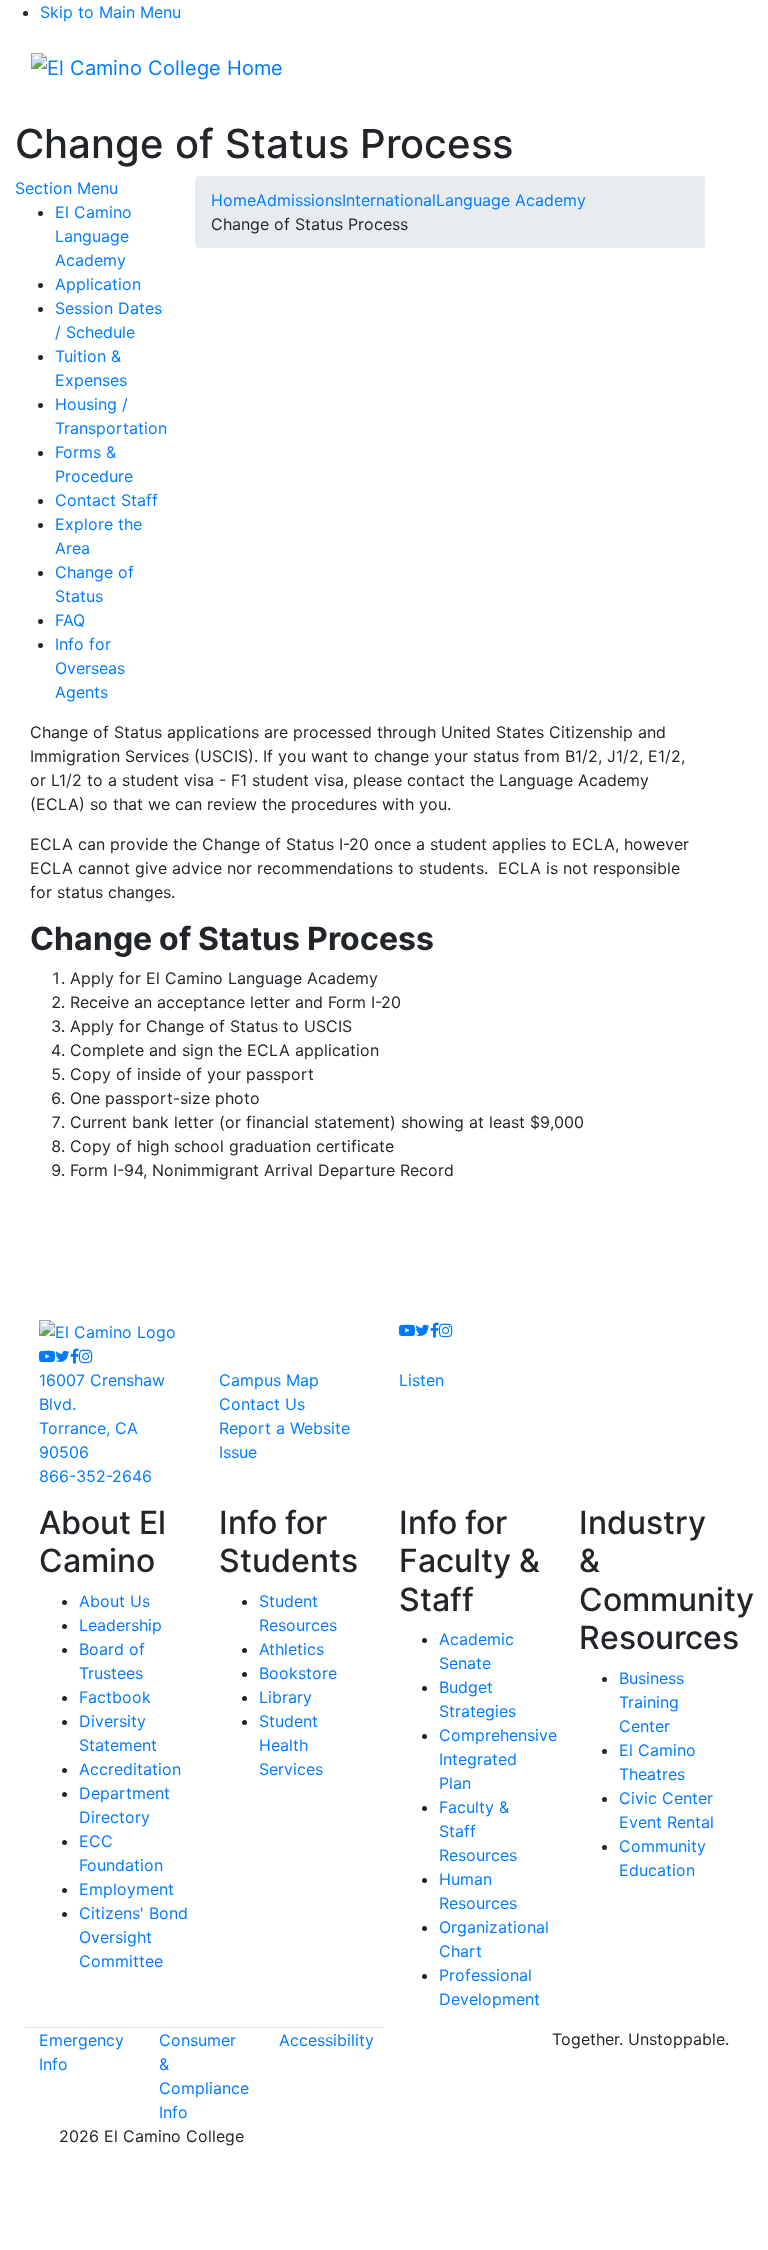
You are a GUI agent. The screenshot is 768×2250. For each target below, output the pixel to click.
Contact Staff (106, 500)
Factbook (115, 1697)
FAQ (70, 620)
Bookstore (298, 1673)
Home (233, 200)
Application (98, 284)
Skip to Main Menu (110, 12)
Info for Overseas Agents (90, 668)
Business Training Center (651, 1702)
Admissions (299, 200)
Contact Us (262, 1404)
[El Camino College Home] (157, 68)
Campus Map (269, 1380)
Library (285, 1697)
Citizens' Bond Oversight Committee (133, 1937)
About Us (114, 1601)
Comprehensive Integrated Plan (498, 1759)
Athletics (291, 1649)
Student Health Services (291, 1745)
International (389, 200)
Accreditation (130, 1769)
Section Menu (66, 188)
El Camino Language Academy (93, 236)
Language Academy (511, 200)
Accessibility (326, 2040)
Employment (126, 1889)
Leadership (120, 1625)
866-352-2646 (95, 1476)
